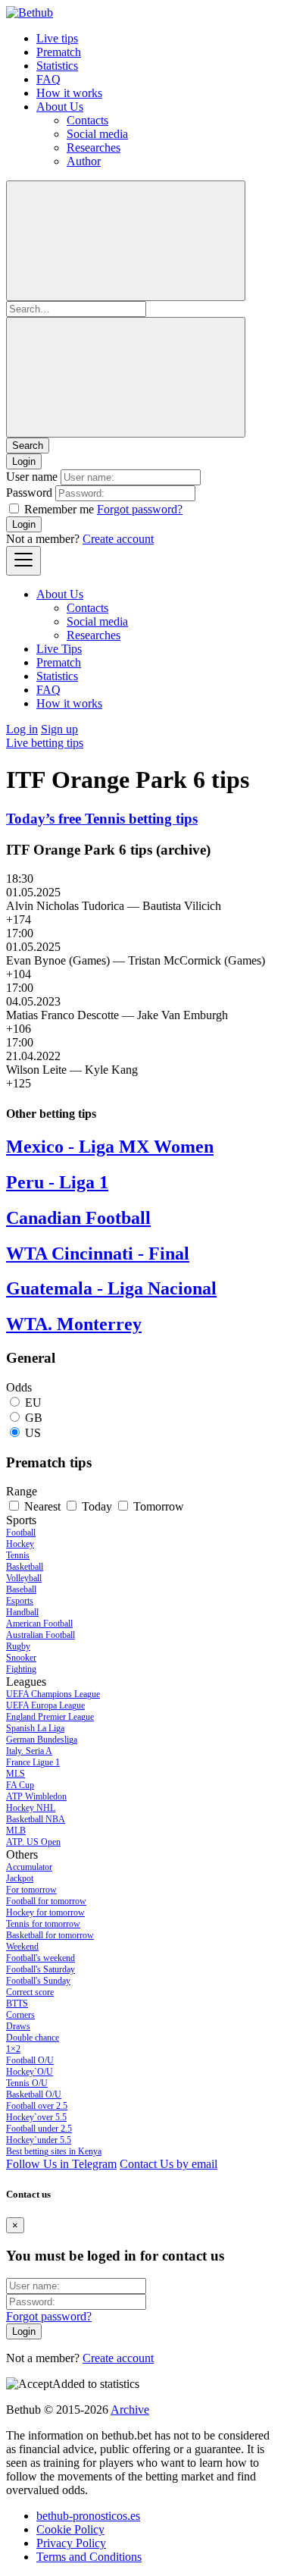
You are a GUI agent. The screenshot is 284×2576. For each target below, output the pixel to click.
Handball (22, 1612)
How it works (69, 93)
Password (29, 493)
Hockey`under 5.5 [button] (39, 2140)
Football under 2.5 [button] (39, 2129)
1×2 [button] (13, 2049)
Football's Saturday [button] (41, 1969)
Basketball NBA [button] (36, 1819)
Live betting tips (45, 743)
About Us (60, 107)
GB (34, 1418)
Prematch (59, 52)
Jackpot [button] (20, 1878)
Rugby (18, 1646)
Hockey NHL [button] (31, 1808)
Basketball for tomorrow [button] (50, 1935)
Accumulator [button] (29, 1867)
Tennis (18, 1555)
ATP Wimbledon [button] (36, 1796)
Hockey (20, 1544)
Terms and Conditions (89, 2557)
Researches (94, 147)
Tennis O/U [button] (27, 2083)
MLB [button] (16, 1831)
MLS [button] (16, 1774)
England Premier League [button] (50, 1717)
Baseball (21, 1589)
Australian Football (41, 1635)
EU (33, 1403)
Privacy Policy (71, 2543)
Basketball (25, 1567)
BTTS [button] (17, 2003)
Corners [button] (20, 2015)
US (33, 1433)
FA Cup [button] (20, 1785)
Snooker (21, 1658)
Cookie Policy (70, 2529)
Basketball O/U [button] (34, 2094)
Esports (20, 1601)
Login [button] (24, 461)
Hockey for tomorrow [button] (45, 1912)
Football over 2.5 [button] (37, 2106)
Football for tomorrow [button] (46, 1901)
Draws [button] (18, 2026)
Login (24, 524)
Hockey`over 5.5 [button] (36, 2117)
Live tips (57, 38)
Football (21, 1533)
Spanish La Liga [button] (35, 1728)
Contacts (87, 120)
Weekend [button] (22, 1947)
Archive (130, 2410)
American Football (39, 1624)
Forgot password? (140, 509)
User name (32, 477)
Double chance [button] (33, 2038)
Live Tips (59, 649)
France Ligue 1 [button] (33, 1762)
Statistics (57, 66)
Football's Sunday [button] (38, 1981)
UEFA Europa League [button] (45, 1705)
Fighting (21, 1669)
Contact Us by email (169, 2164)
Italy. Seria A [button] (29, 1751)
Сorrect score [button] (30, 1992)
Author (84, 161)
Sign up (59, 729)
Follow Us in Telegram (61, 2164)
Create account (118, 539)
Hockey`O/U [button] (30, 2072)
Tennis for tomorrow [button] (43, 1924)
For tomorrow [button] (31, 1890)
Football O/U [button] (30, 2060)
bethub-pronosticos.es (88, 2516)
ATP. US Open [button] (33, 1842)
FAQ (48, 79)
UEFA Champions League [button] (53, 1694)
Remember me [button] (59, 509)
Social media (97, 134)
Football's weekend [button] (41, 1958)
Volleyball (24, 1578)
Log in (22, 729)
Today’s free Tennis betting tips (102, 819)
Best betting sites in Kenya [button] (54, 2151)
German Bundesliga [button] (42, 1740)
